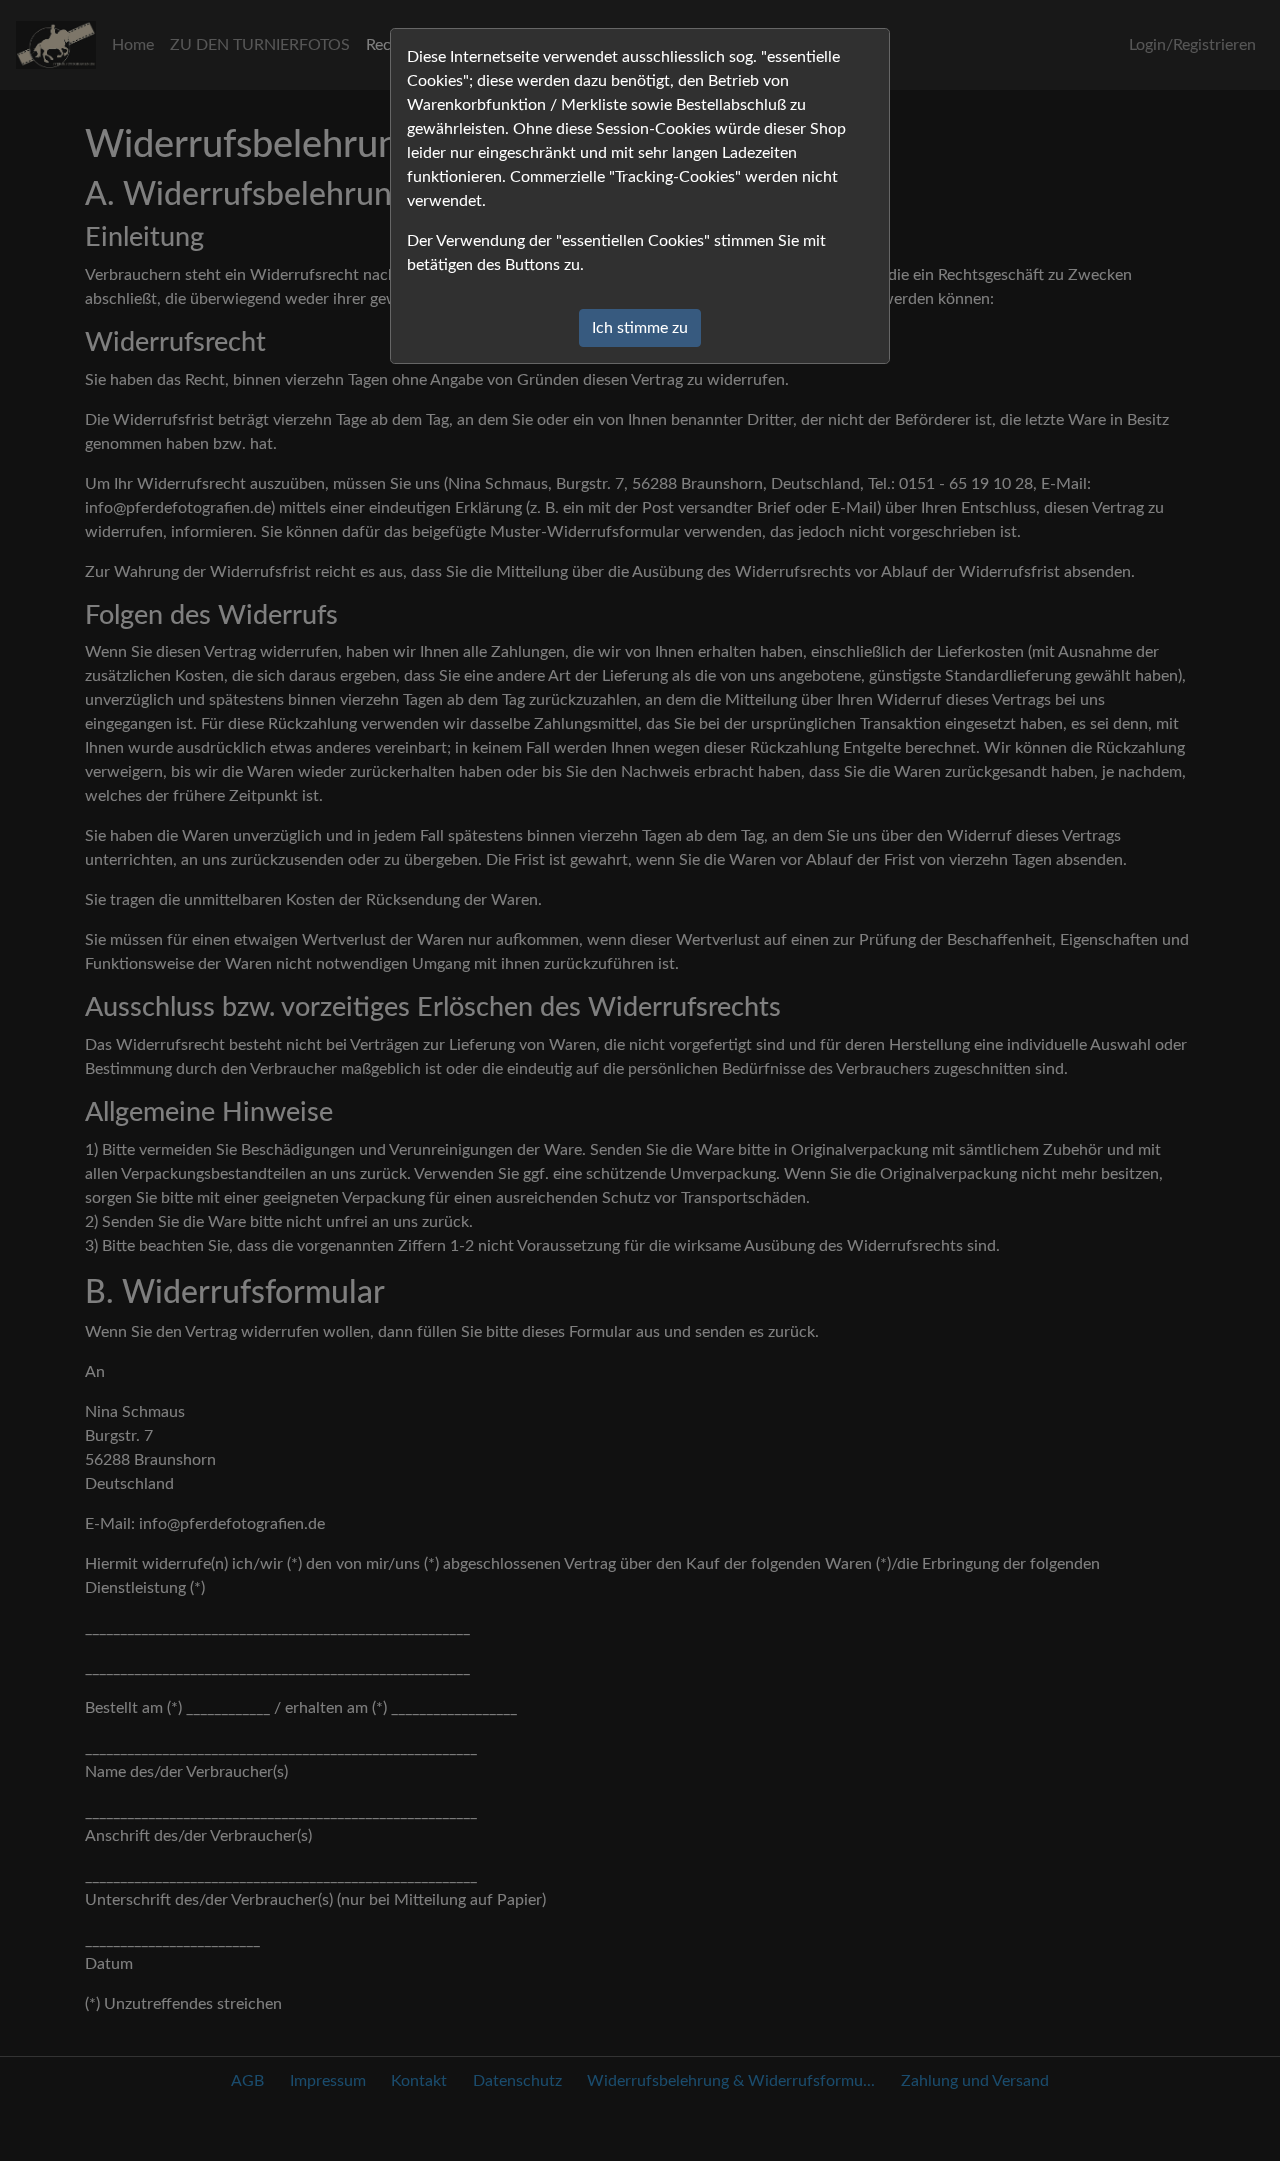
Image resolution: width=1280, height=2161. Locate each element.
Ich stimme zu (640, 328)
